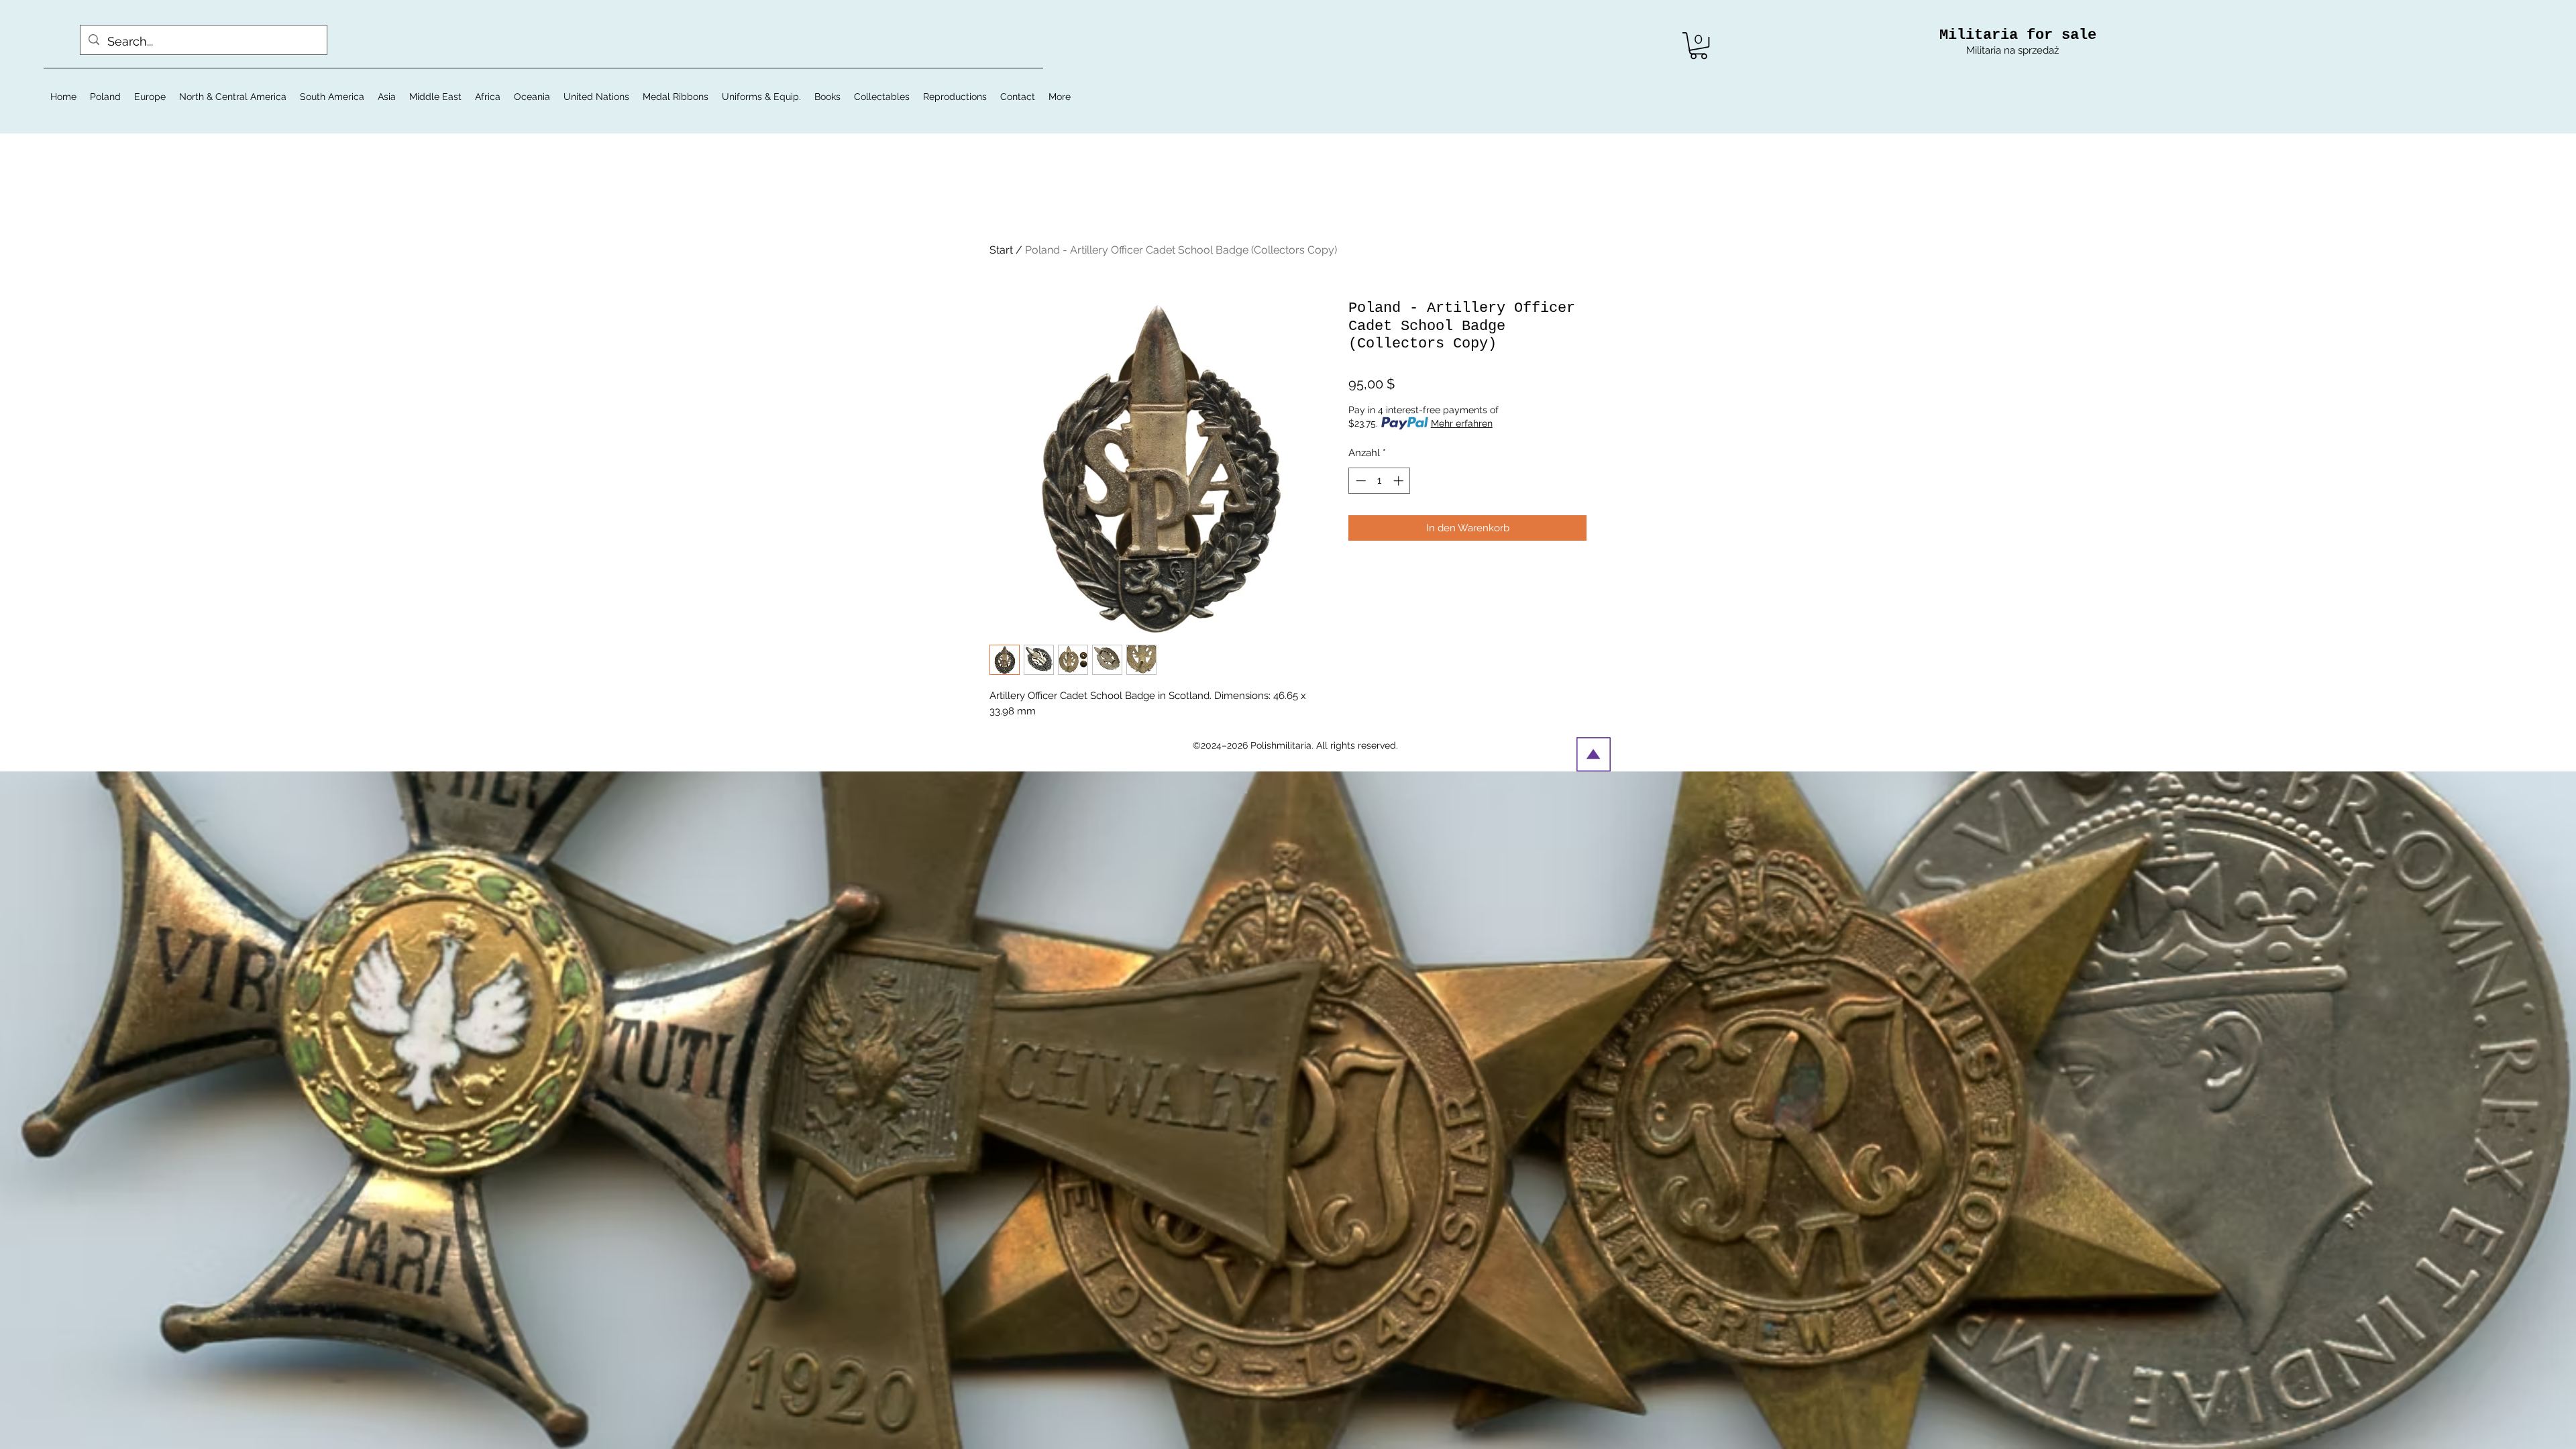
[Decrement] (1359, 481)
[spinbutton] (1380, 481)
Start (1001, 250)
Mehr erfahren (1462, 423)
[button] (1699, 46)
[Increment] (1400, 481)
